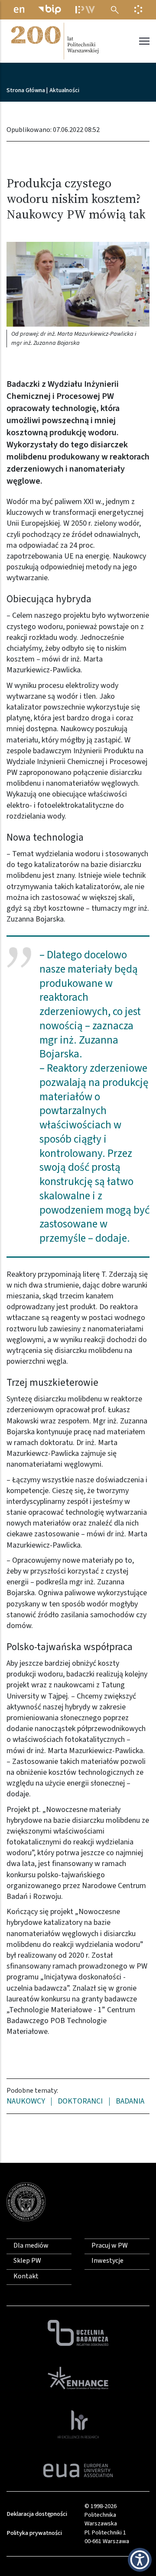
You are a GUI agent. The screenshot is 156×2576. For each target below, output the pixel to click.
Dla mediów (31, 2245)
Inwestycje (107, 2261)
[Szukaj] (115, 10)
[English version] (19, 10)
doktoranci (80, 2102)
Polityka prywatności (34, 2533)
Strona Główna (26, 90)
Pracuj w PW (110, 2245)
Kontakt (26, 2276)
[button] (78, 284)
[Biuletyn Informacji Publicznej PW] (50, 10)
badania (130, 2102)
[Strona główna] (54, 41)
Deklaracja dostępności (37, 2514)
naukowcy (26, 2102)
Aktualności (64, 90)
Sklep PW (27, 2261)
